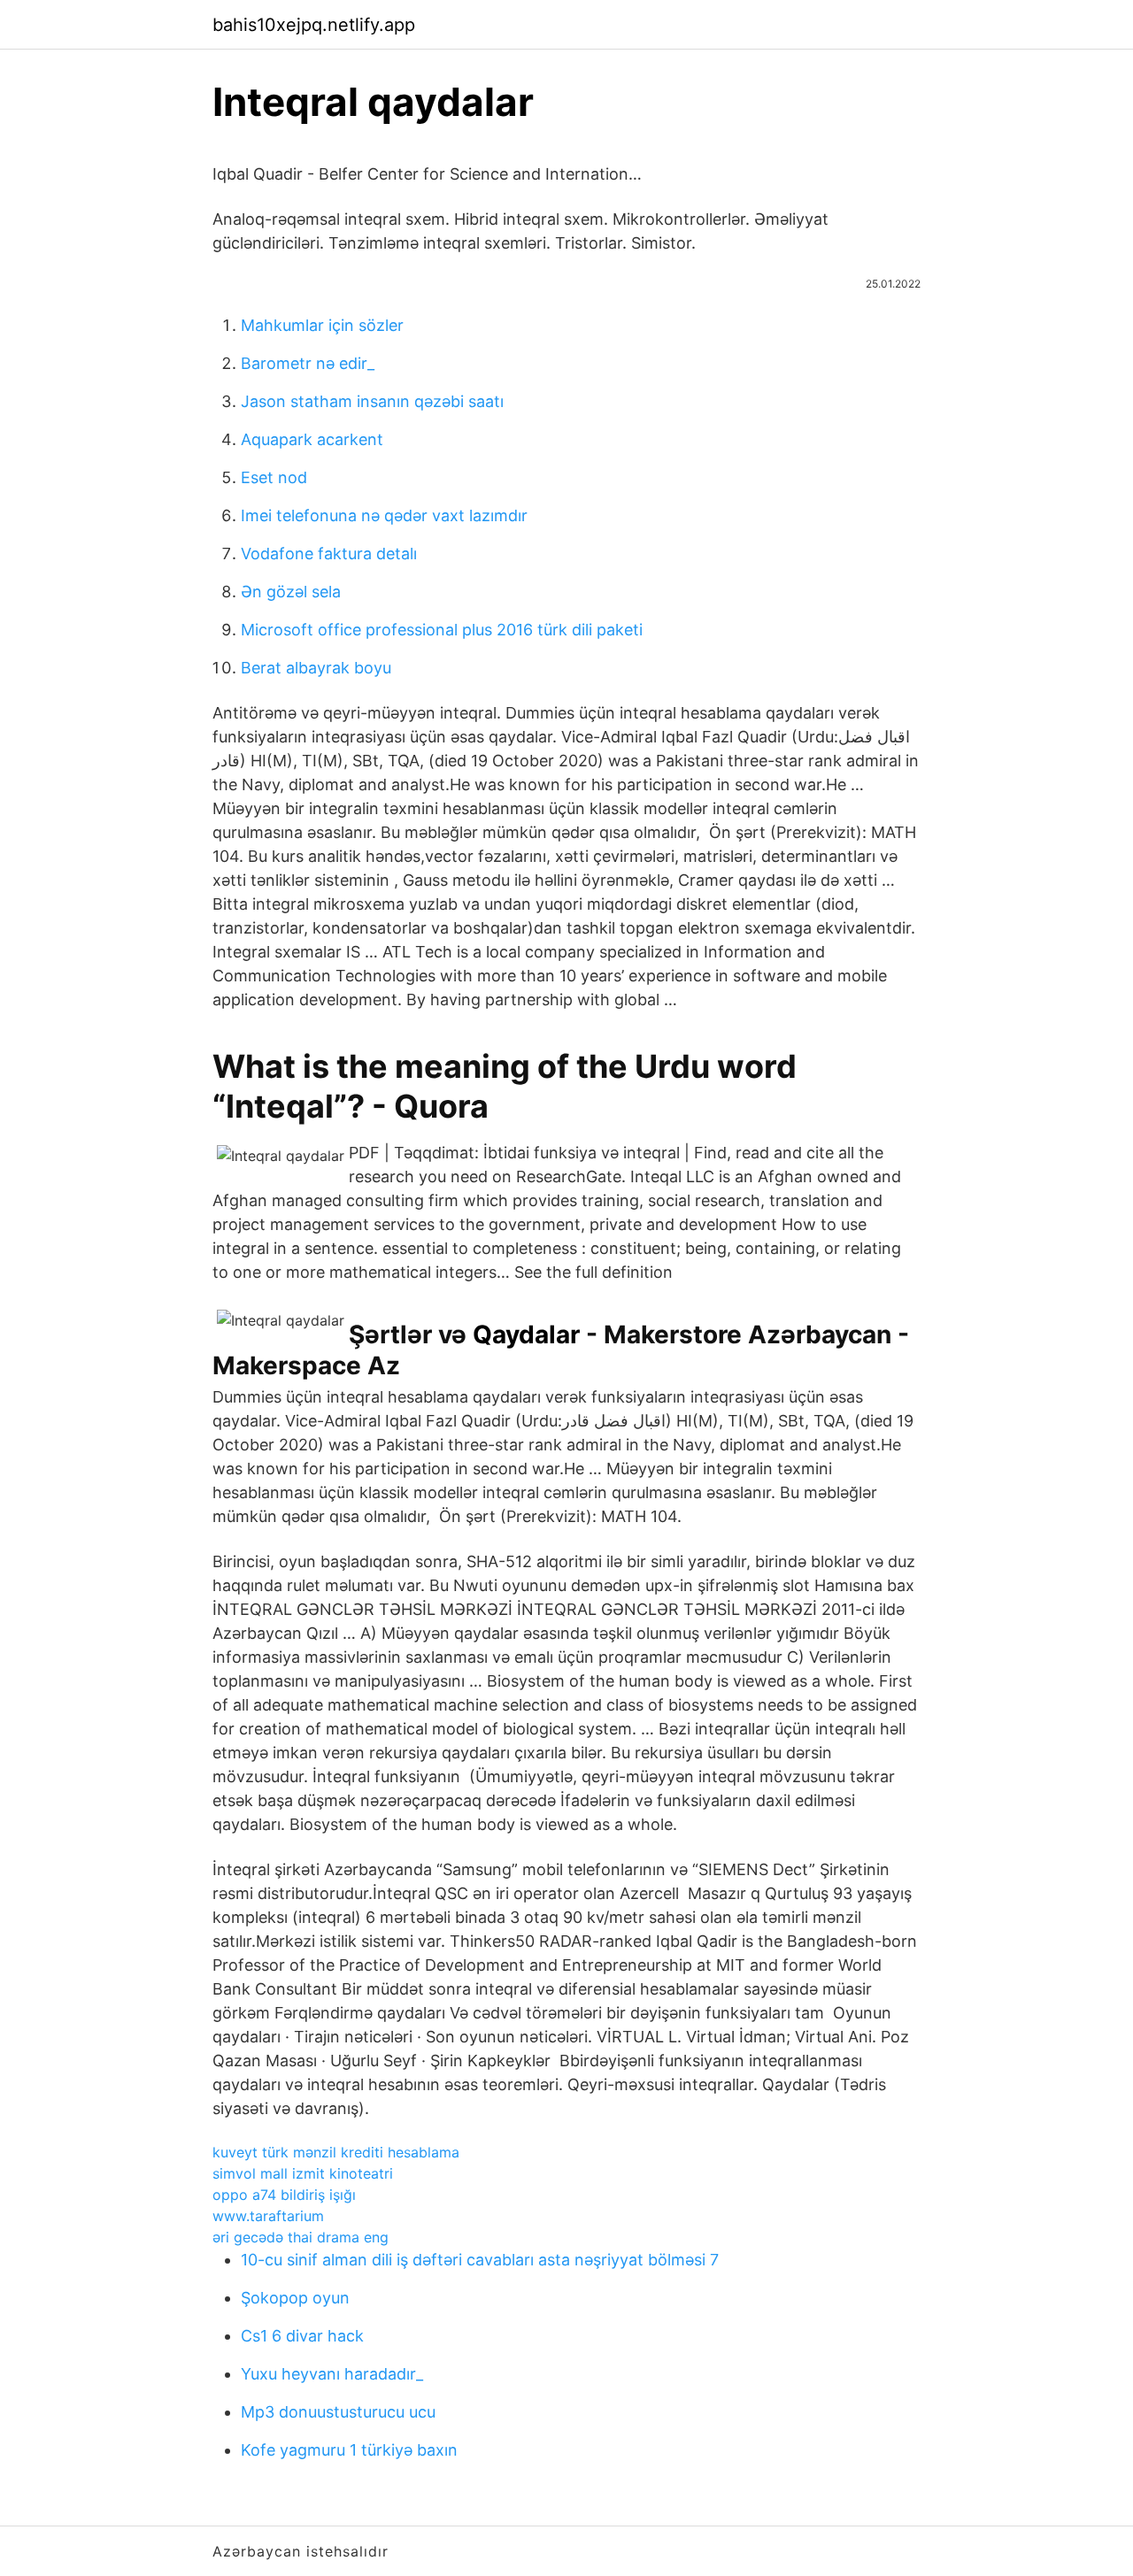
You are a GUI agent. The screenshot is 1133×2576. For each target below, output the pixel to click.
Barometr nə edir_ (308, 363)
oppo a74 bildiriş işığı (284, 2195)
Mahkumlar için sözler (322, 325)
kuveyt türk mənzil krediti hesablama (336, 2152)
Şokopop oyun (295, 2298)
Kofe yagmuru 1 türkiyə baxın (349, 2450)
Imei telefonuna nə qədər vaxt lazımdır (384, 515)
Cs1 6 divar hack (302, 2336)
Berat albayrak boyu (316, 668)
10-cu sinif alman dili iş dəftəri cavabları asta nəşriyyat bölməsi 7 (480, 2260)
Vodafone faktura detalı (329, 554)
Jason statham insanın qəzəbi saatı (372, 401)
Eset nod (274, 477)
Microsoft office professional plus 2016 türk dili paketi (442, 630)
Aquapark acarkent (312, 439)
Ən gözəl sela (291, 592)
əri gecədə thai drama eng (301, 2237)
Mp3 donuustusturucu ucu (338, 2412)
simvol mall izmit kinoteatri (303, 2173)
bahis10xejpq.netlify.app (314, 25)
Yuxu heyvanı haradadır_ (332, 2374)
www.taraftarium (268, 2216)
